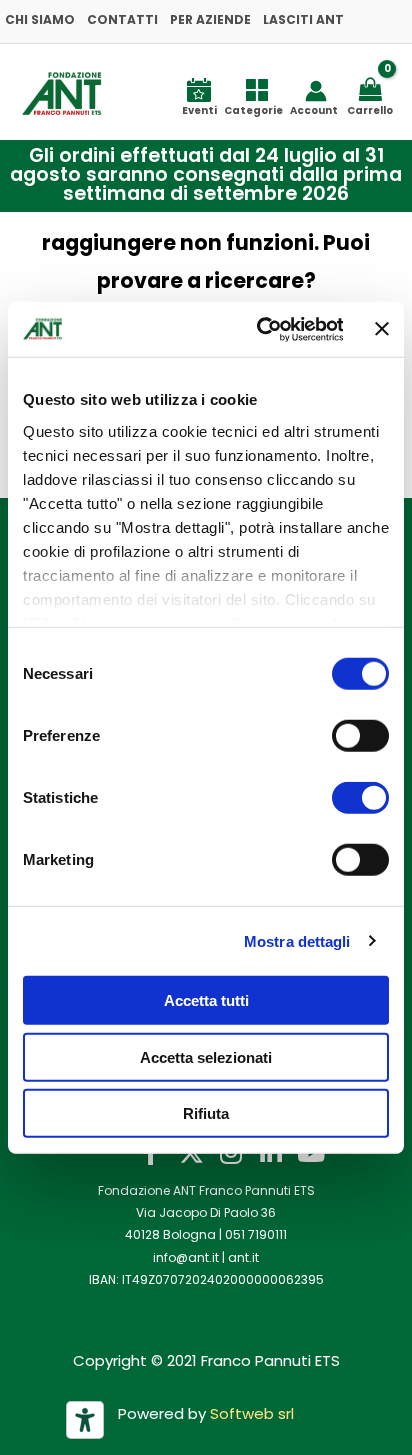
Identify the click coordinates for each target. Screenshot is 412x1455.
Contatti (122, 19)
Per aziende (210, 19)
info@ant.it (186, 1257)
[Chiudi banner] (382, 329)
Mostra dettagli (297, 940)
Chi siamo (40, 19)
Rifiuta (206, 1113)
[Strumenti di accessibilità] (85, 1420)
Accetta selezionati (206, 1056)
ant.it (243, 1257)
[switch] (360, 736)
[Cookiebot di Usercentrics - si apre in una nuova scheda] (259, 329)
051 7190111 (256, 1234)
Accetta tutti (206, 1000)
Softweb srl (252, 1413)
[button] (196, 174)
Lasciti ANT (303, 19)
